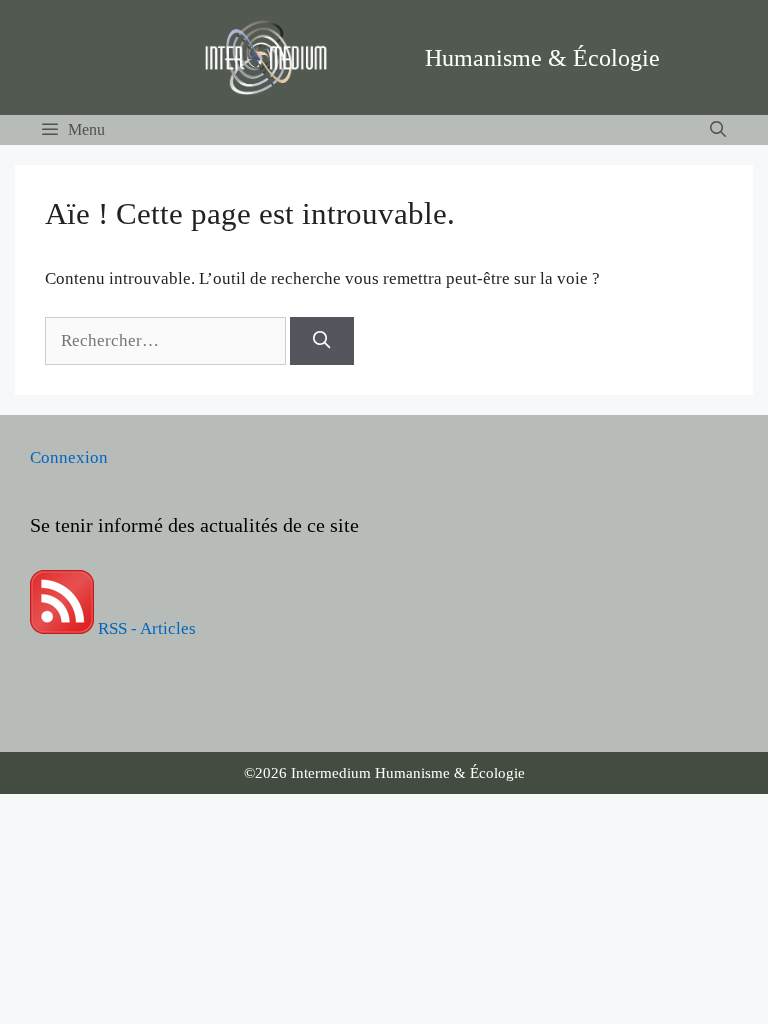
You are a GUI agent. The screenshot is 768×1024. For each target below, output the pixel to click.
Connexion (69, 457)
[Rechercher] (322, 341)
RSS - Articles (145, 628)
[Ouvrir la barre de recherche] (717, 130)
